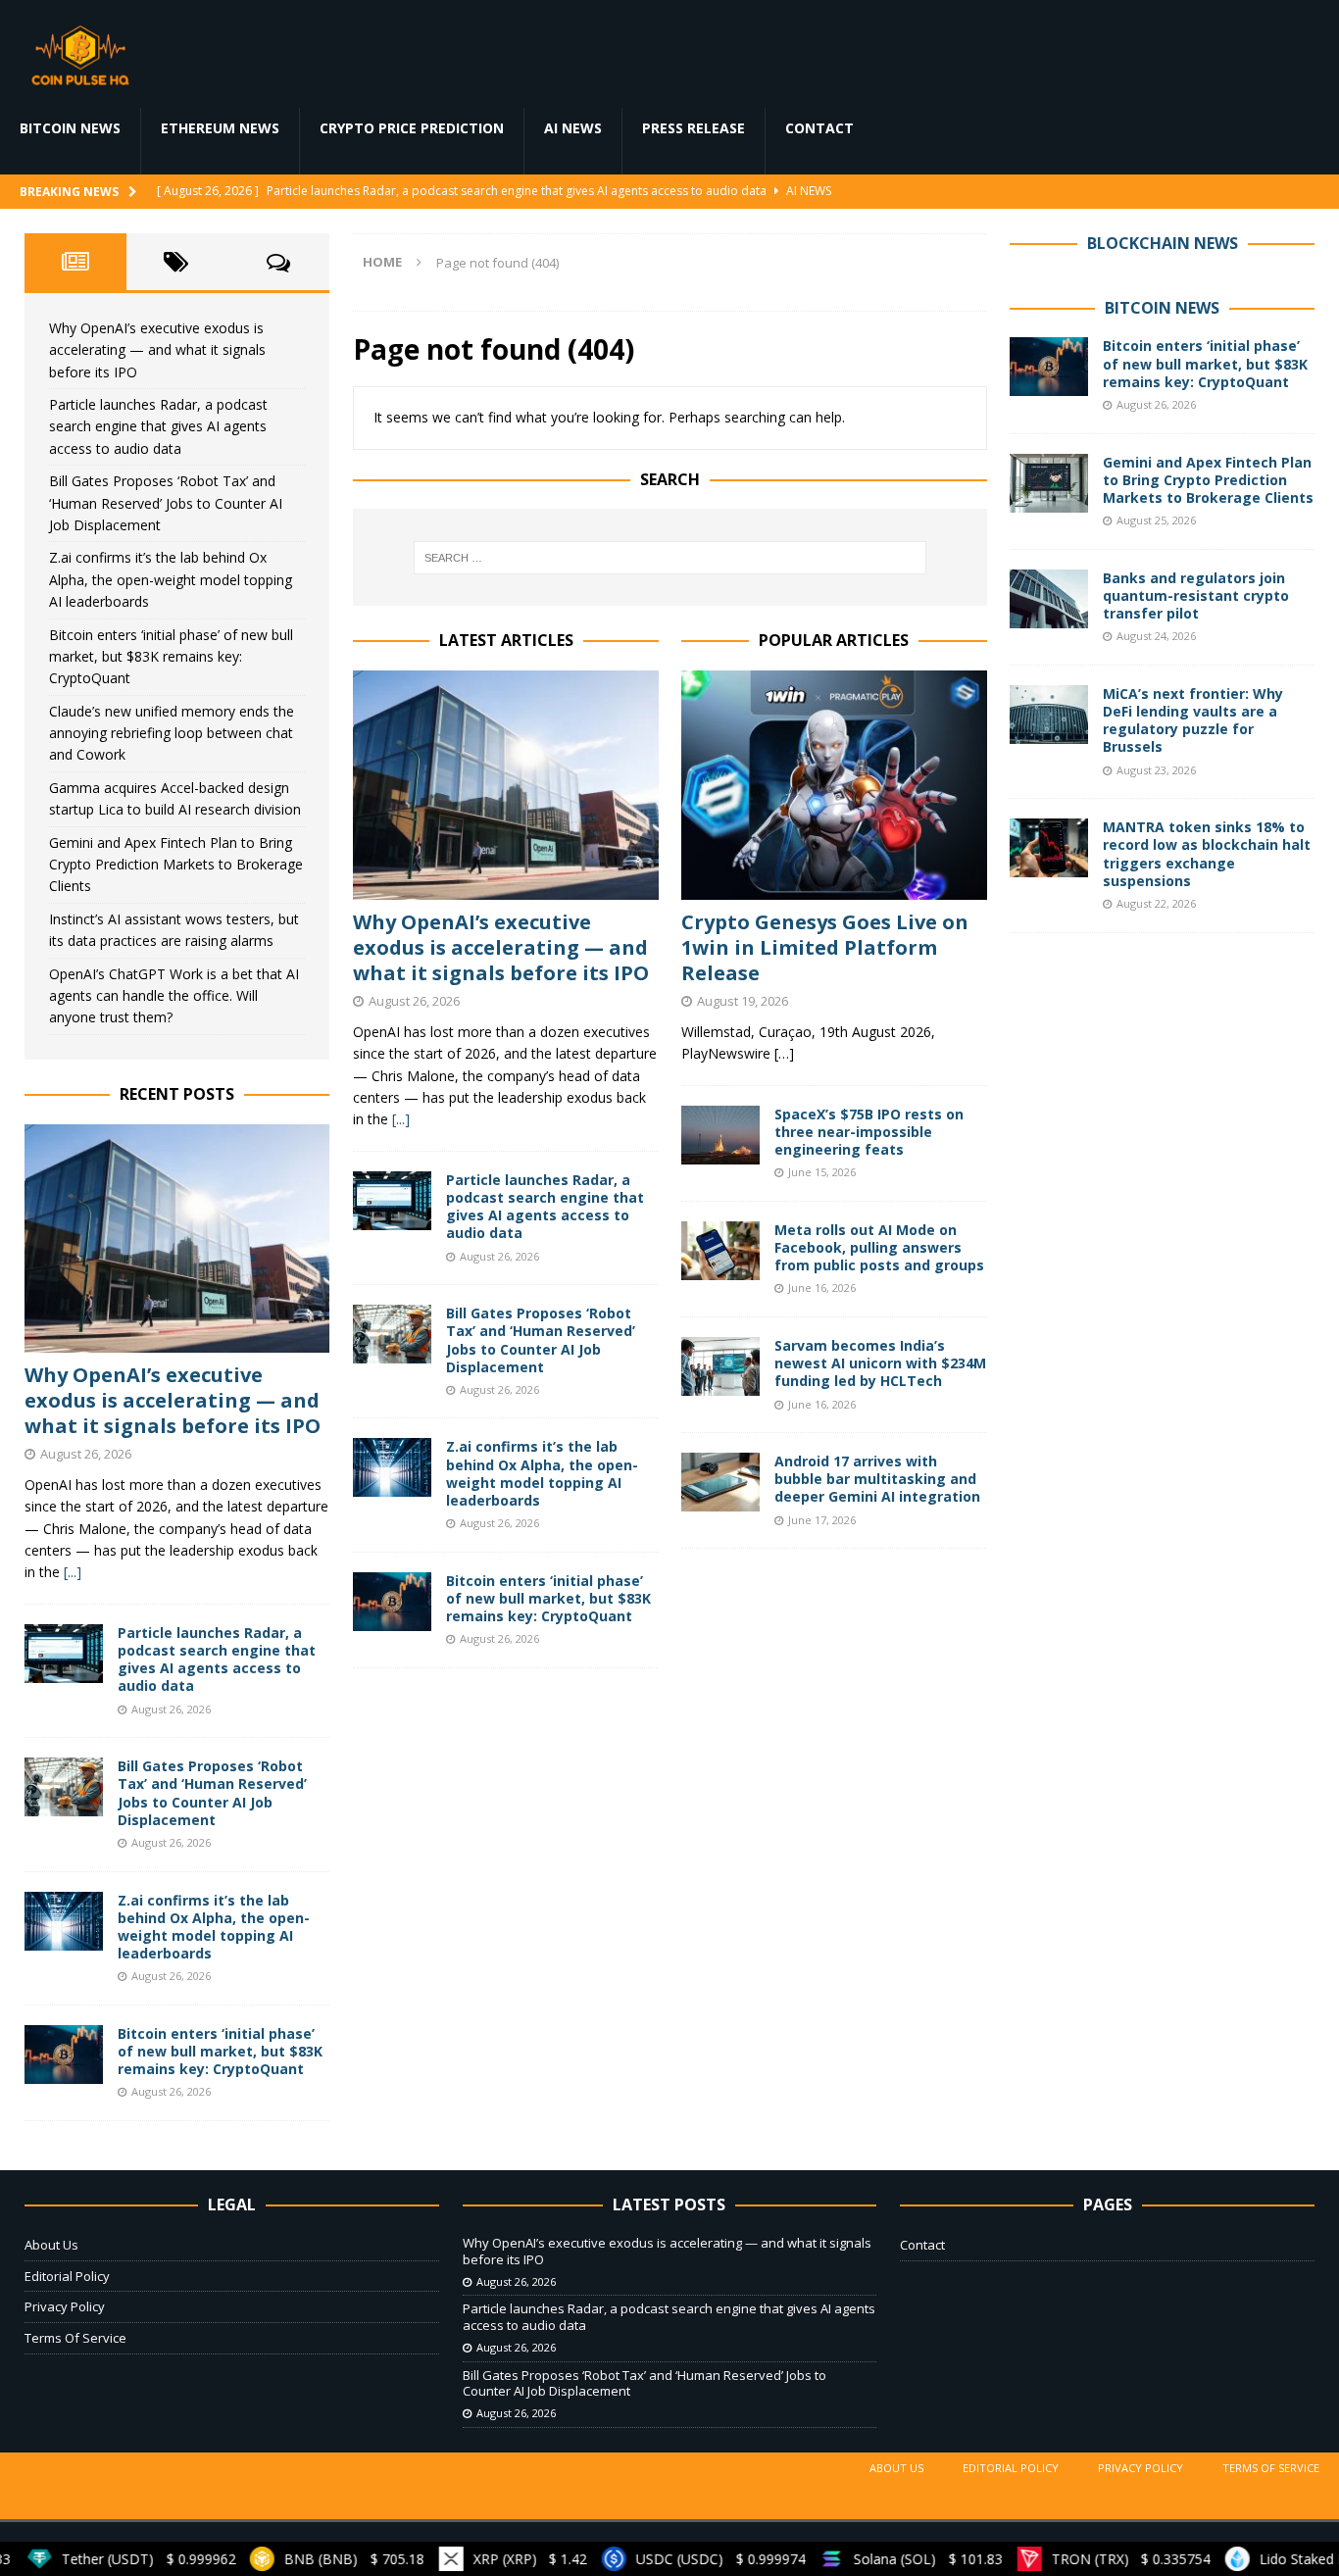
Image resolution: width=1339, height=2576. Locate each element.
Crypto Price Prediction (412, 128)
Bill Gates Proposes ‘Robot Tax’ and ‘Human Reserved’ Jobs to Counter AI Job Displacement (541, 1340)
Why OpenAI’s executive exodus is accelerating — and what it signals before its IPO (501, 947)
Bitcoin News (70, 128)
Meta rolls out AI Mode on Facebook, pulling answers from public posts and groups (879, 1247)
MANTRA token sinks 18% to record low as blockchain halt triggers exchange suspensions (1207, 854)
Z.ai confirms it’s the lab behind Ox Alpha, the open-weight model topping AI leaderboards (542, 1473)
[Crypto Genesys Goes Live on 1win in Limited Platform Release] (834, 785)
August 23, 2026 (1156, 770)
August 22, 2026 (1156, 903)
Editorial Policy (67, 2276)
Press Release (694, 128)
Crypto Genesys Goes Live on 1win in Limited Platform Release (825, 947)
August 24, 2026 (1156, 636)
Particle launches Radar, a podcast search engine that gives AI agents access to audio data (545, 1207)
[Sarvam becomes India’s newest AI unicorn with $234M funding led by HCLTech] (720, 1366)
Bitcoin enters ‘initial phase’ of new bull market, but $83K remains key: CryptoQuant (548, 1598)
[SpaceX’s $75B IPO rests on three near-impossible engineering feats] (720, 1135)
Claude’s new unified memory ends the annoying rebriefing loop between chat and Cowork (172, 733)
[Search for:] (670, 558)
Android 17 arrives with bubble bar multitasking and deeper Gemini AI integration (877, 1479)
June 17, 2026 (822, 1520)
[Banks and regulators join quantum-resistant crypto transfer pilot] (1049, 599)
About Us (51, 2245)
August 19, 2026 (743, 1001)
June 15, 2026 (822, 1172)
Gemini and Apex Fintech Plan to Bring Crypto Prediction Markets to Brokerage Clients (176, 865)
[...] (401, 1119)
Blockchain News (1163, 243)
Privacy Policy (65, 2306)
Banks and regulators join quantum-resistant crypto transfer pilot (1196, 595)
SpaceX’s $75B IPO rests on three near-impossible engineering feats (869, 1132)
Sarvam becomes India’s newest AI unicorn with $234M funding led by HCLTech (880, 1363)
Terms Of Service (75, 2338)
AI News (573, 128)
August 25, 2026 (1156, 520)
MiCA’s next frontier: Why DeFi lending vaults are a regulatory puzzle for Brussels (1193, 720)
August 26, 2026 (414, 1001)
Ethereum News (220, 128)
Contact (819, 128)
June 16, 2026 (822, 1288)
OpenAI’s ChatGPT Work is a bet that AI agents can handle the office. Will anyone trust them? (174, 996)
